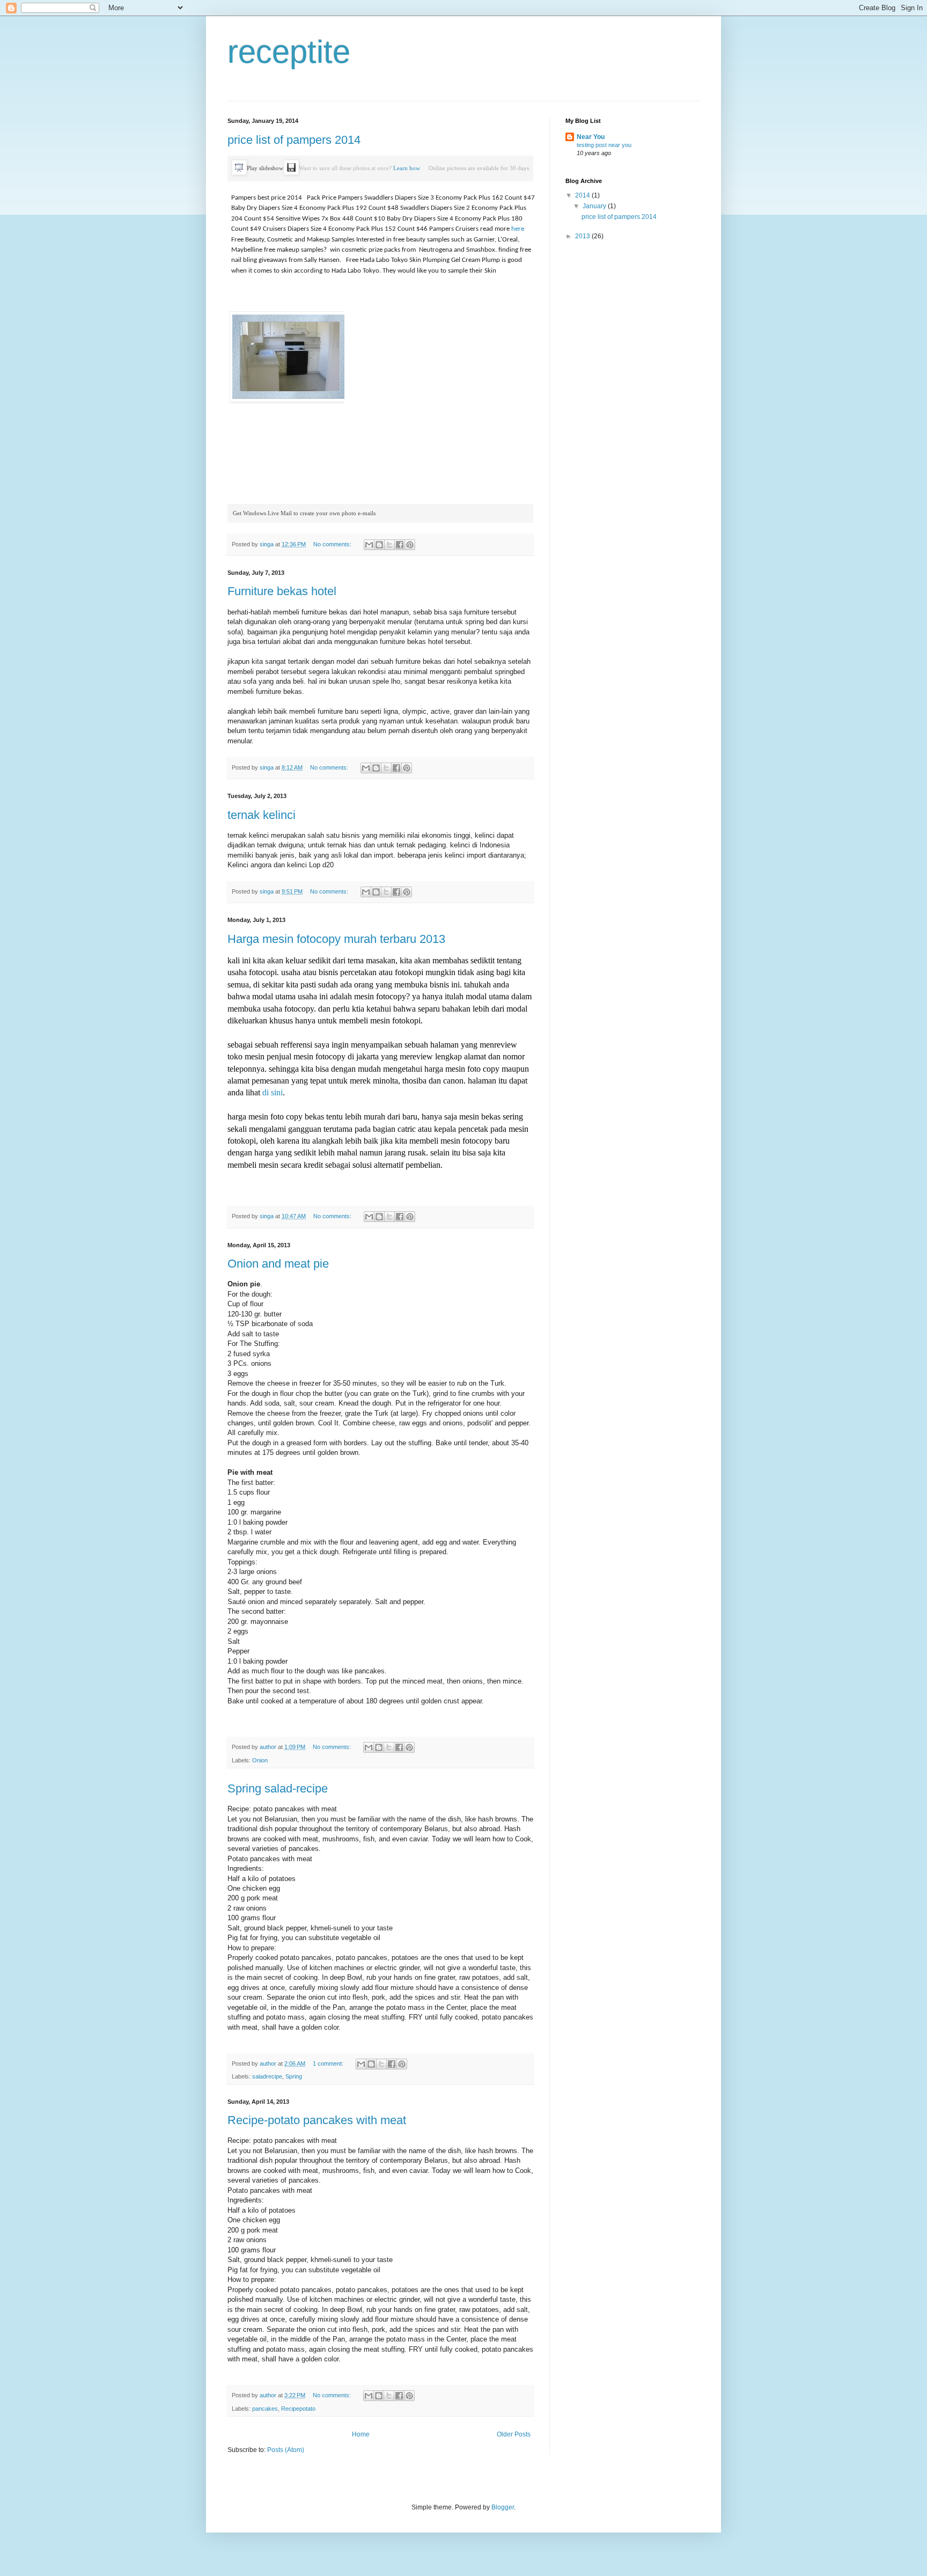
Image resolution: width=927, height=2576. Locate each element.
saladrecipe (267, 2076)
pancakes (265, 2409)
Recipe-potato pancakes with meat (317, 2120)
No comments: (333, 544)
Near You (591, 137)
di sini (273, 1092)
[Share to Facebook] (400, 545)
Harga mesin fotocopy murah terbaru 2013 (336, 939)
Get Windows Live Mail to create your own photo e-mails (304, 513)
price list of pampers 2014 (294, 140)
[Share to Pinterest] (410, 545)
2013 (583, 236)
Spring (294, 2076)
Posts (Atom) (286, 2450)
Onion (260, 1760)
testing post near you (604, 145)
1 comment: (329, 2063)
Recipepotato (298, 2409)
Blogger (503, 2507)
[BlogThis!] (379, 545)
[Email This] (369, 545)
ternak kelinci (262, 815)
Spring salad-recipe (278, 1788)
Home (361, 2434)
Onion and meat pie (278, 1264)
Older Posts (514, 2434)
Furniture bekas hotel (282, 591)
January (595, 206)
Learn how (407, 168)
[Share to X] (389, 545)
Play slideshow (265, 168)
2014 (583, 195)
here (518, 229)
